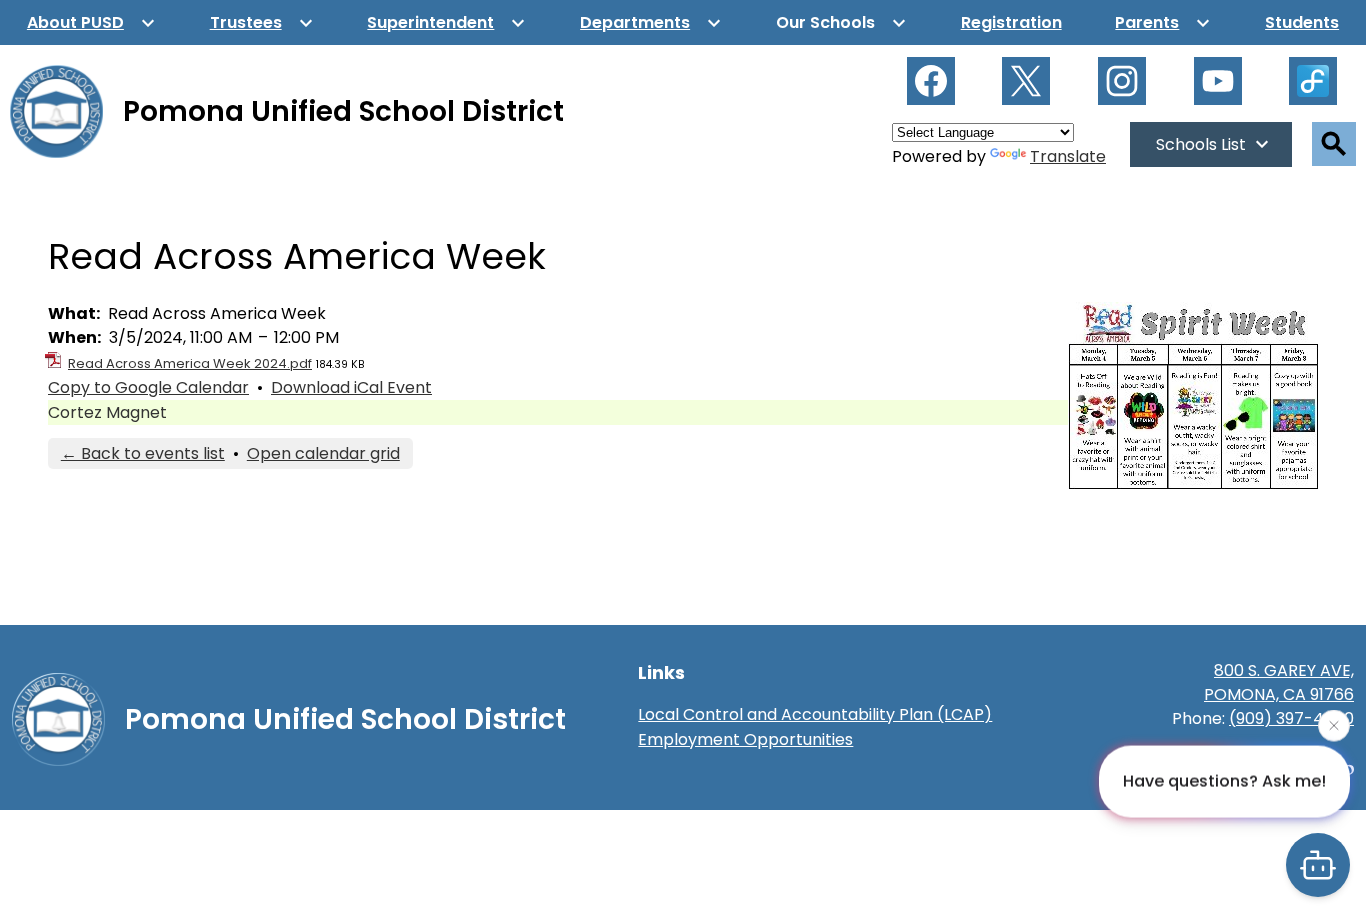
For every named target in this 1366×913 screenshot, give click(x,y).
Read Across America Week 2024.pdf (190, 363)
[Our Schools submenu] (841, 22)
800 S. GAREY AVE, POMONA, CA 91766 (1279, 682)
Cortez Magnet (107, 412)
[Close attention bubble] (1334, 725)
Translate (1068, 156)
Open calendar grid (323, 453)
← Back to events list (143, 453)
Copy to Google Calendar (148, 387)
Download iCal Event (351, 387)
